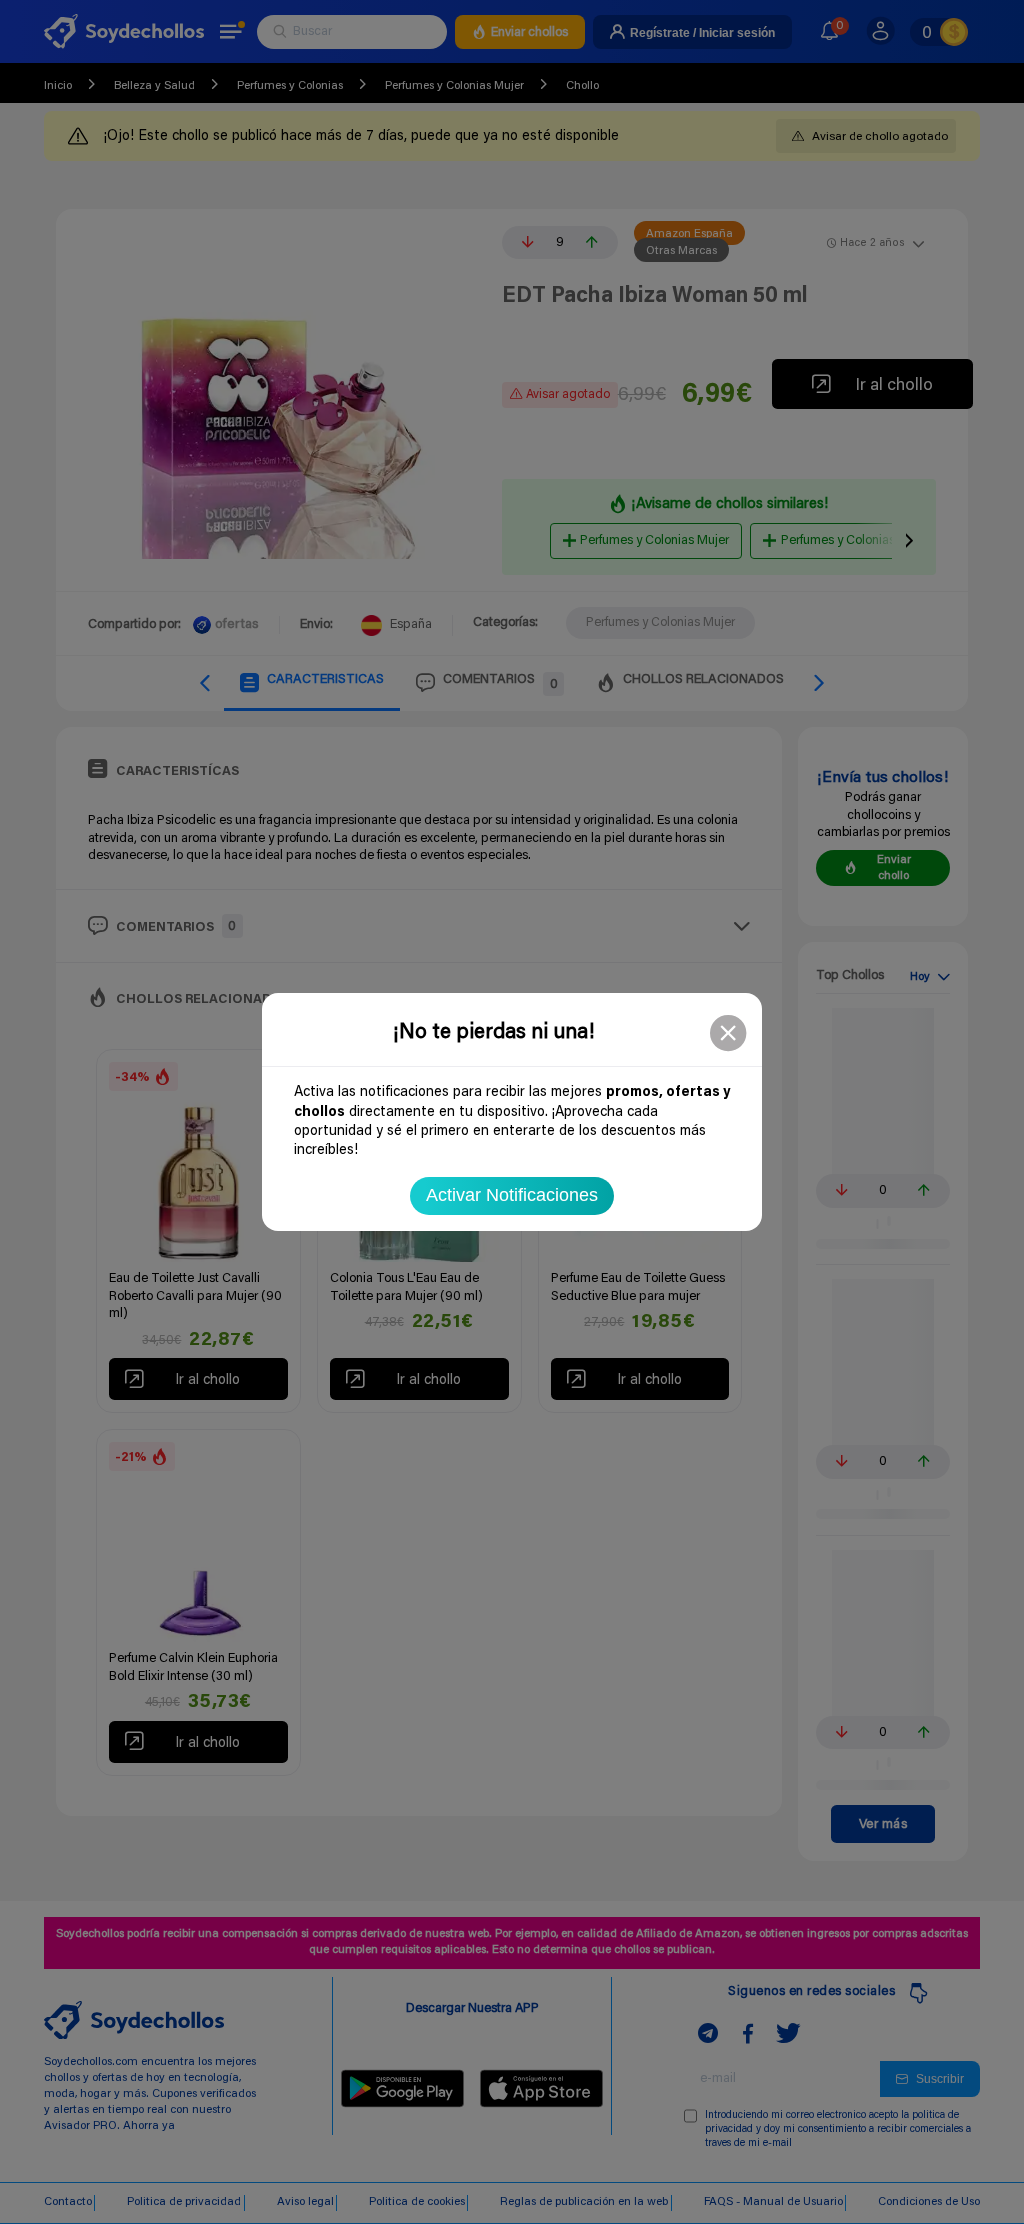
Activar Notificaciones (512, 1195)
